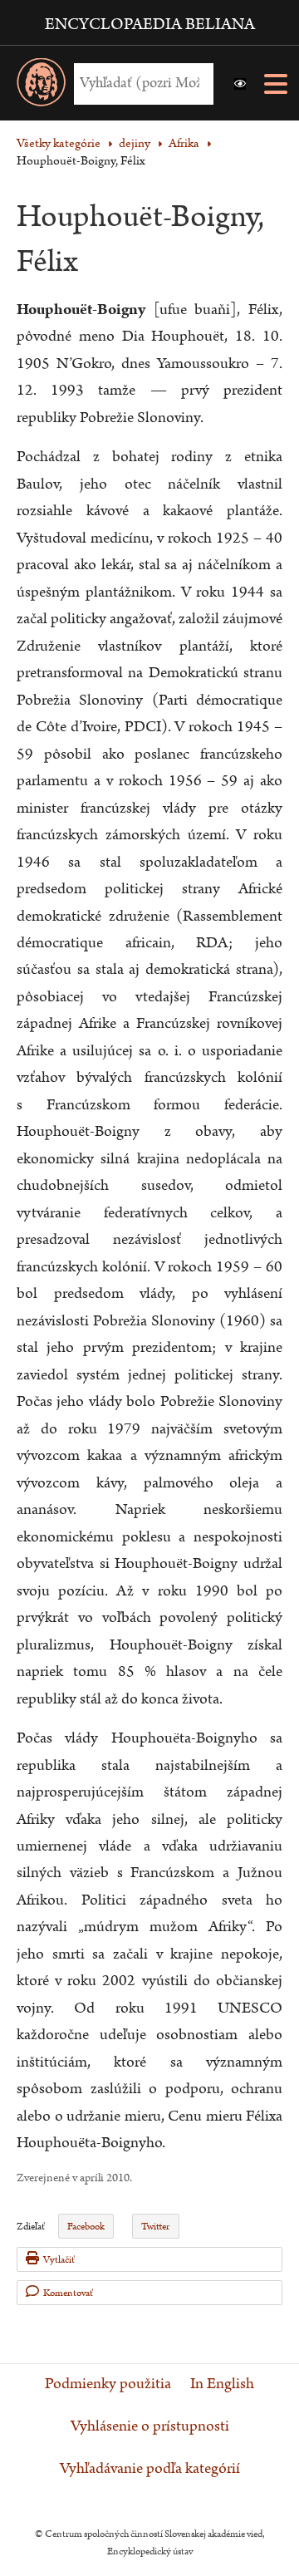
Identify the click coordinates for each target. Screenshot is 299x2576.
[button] (240, 84)
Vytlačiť (59, 2260)
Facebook (86, 2227)
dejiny (135, 143)
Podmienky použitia (108, 2384)
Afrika (184, 143)
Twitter (155, 2227)
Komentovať (68, 2293)
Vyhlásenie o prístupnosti (150, 2426)
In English (222, 2384)
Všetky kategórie (59, 143)
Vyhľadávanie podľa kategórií (150, 2469)
